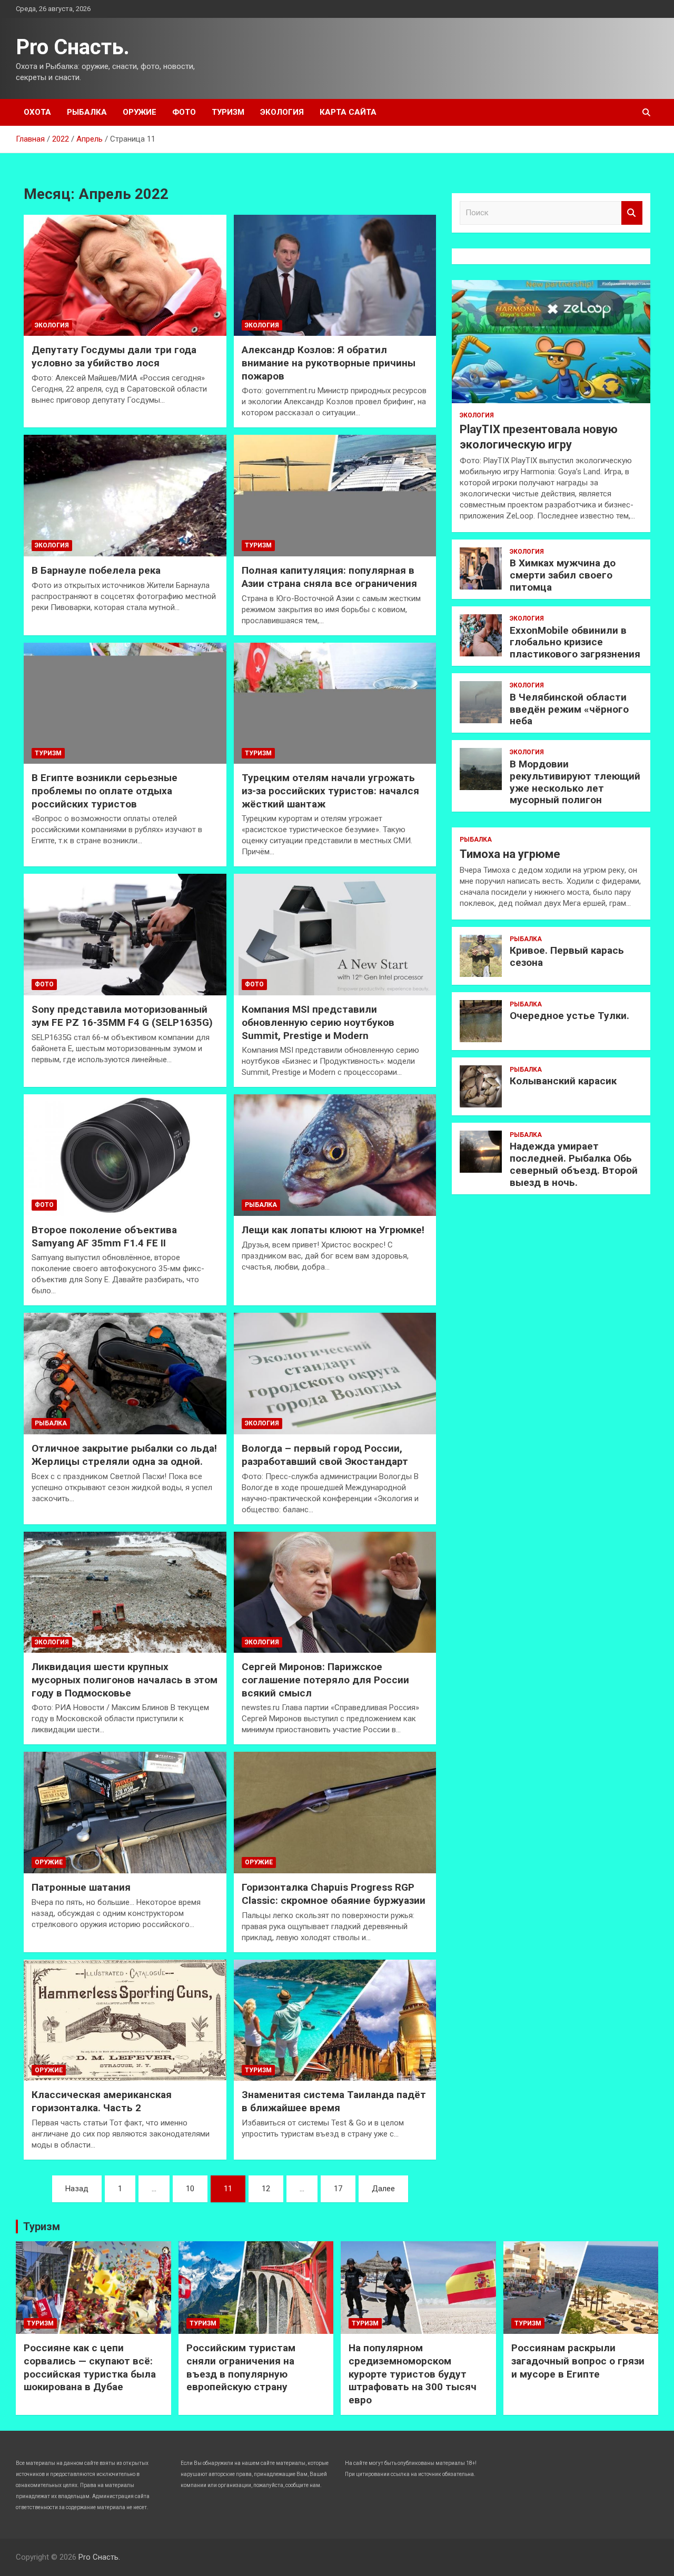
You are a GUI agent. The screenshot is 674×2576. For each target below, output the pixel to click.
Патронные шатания (81, 1887)
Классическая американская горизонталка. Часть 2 (102, 2101)
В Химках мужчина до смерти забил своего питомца (563, 575)
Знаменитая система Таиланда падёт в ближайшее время (334, 2101)
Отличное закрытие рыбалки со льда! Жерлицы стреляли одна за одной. (124, 1455)
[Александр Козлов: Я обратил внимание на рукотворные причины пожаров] (335, 275)
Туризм (228, 112)
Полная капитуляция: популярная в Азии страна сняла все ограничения (329, 577)
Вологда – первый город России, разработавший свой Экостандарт (325, 1455)
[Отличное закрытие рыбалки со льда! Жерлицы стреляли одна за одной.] (125, 1374)
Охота (37, 112)
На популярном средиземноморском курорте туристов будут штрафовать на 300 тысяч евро (413, 2374)
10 (190, 2189)
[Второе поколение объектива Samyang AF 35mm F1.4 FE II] (125, 1155)
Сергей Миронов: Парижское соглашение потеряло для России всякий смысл (325, 1680)
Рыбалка (87, 112)
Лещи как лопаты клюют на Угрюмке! (333, 1230)
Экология (282, 112)
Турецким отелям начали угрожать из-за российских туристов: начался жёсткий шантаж (330, 791)
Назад (77, 2189)
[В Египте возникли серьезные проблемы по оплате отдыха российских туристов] (125, 703)
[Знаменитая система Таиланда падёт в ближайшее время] (335, 2020)
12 (266, 2189)
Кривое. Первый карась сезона (567, 956)
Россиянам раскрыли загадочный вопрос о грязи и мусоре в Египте (578, 2361)
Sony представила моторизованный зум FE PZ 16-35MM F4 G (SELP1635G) (122, 1016)
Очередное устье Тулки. (569, 1016)
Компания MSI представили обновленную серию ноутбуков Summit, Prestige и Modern (318, 1022)
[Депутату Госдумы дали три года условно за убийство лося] (125, 275)
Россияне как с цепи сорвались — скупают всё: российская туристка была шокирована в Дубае (90, 2367)
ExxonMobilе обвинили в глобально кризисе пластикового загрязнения (575, 642)
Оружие (140, 112)
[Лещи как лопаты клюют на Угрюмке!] (335, 1155)
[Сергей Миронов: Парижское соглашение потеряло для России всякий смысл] (335, 1592)
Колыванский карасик (563, 1081)
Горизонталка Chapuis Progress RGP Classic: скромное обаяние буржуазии (334, 1894)
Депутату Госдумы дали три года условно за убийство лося (114, 356)
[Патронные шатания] (125, 1813)
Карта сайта (348, 112)
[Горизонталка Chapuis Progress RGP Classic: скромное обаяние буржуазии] (335, 1813)
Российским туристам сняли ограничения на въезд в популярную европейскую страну (241, 2367)
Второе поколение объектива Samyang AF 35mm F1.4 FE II (104, 1236)
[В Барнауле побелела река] (125, 496)
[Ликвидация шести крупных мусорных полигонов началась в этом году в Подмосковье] (125, 1592)
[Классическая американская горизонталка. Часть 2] (125, 2020)
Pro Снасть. (73, 47)
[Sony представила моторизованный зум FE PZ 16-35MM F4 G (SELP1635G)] (125, 935)
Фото (184, 112)
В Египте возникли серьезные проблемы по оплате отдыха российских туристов (105, 791)
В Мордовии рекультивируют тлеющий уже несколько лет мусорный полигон (575, 782)
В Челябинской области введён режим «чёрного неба (569, 709)
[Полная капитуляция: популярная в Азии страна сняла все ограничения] (335, 496)
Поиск (632, 213)
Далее (383, 2189)
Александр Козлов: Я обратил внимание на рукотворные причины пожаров (329, 363)
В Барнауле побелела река (96, 570)
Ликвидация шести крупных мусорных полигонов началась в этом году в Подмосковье (125, 1680)
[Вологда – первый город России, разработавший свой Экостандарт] (335, 1374)
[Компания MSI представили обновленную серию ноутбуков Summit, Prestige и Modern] (335, 935)
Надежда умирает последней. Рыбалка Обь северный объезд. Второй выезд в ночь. (574, 1164)
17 (338, 2189)
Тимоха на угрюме (510, 854)
